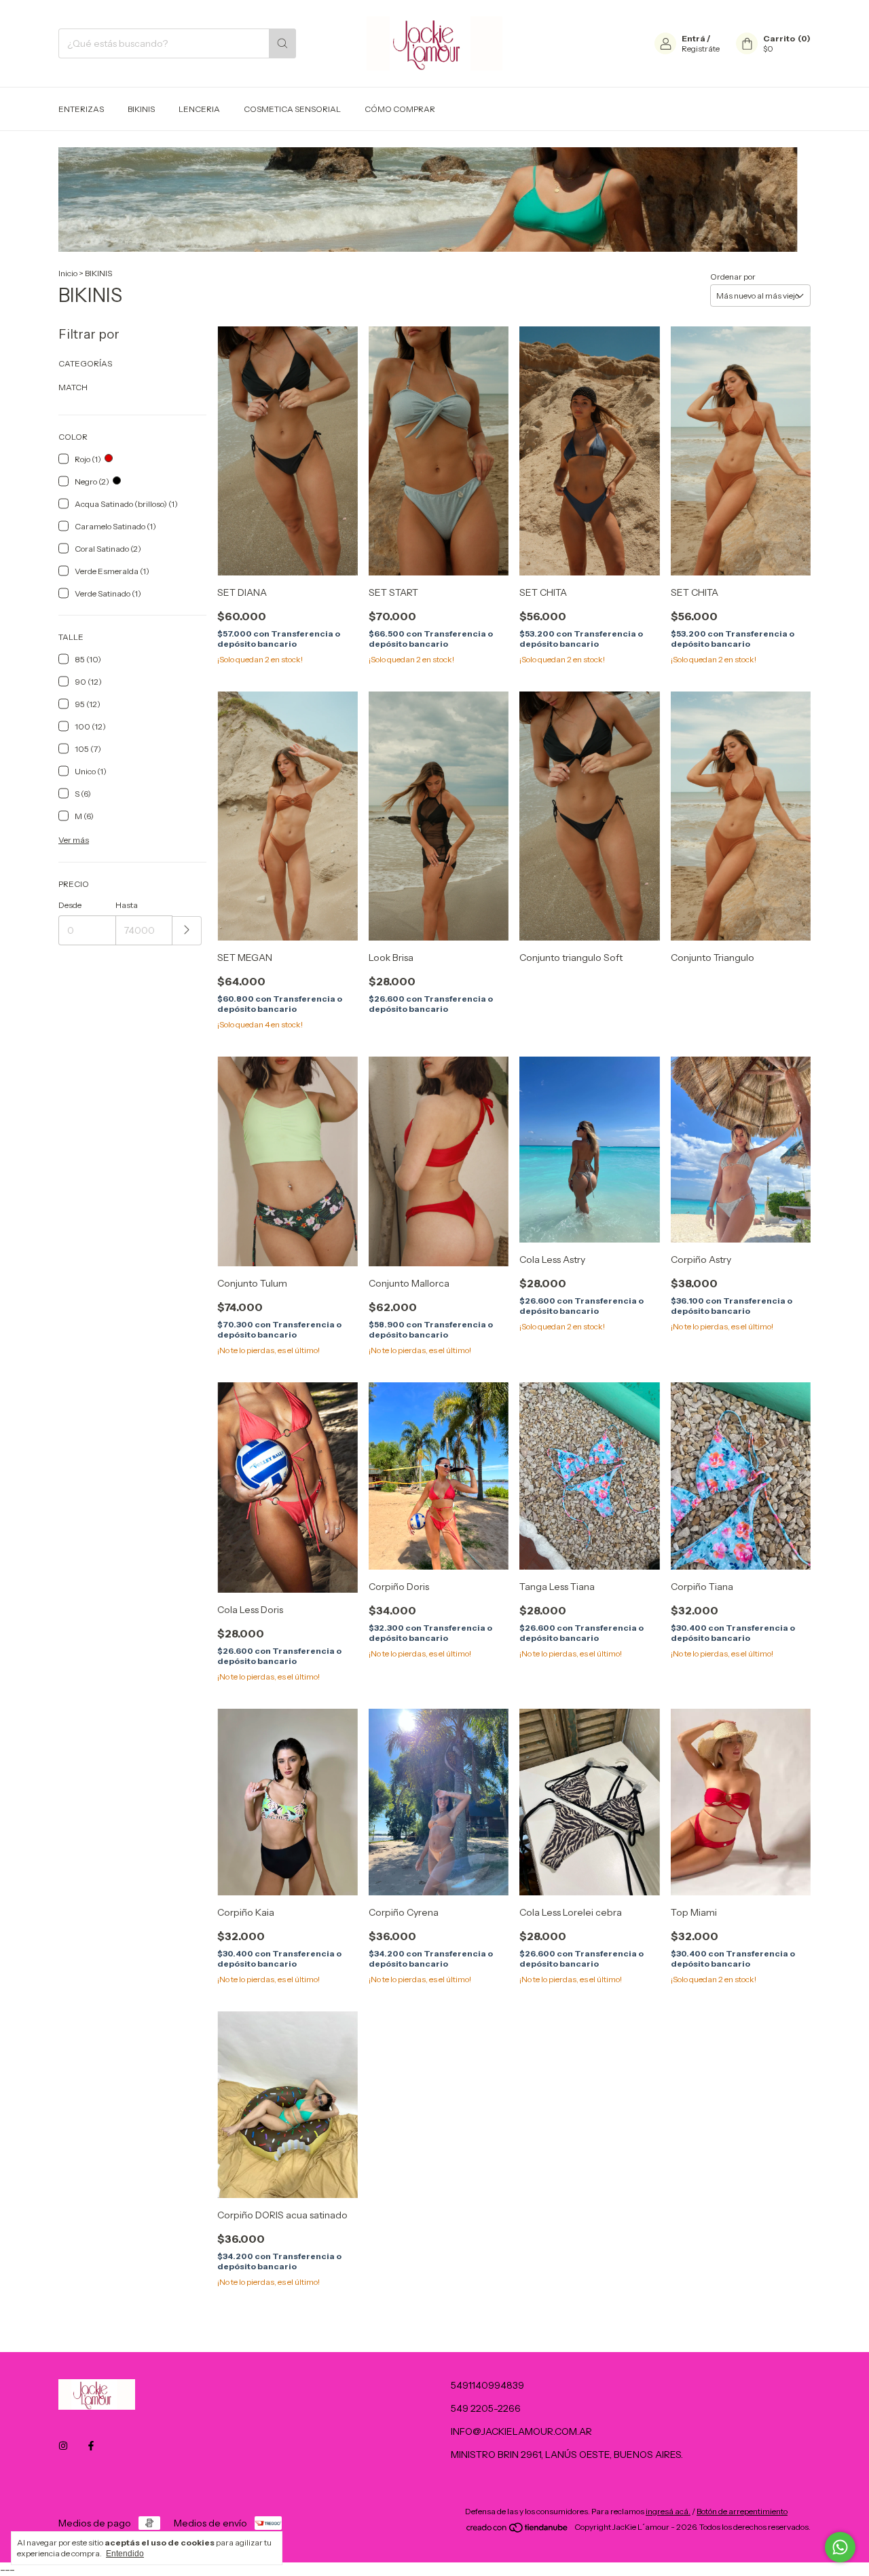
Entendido (125, 2554)
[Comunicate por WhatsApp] (840, 2547)
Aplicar (187, 931)
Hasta (127, 905)
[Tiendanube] (518, 2530)
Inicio (68, 273)
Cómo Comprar (400, 109)
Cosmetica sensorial (292, 109)
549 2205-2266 (486, 2408)
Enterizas (81, 109)
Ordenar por (733, 277)
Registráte (701, 49)
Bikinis (141, 109)
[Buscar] (282, 43)
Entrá (694, 38)
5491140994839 (487, 2385)
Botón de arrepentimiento (742, 2511)
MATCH (73, 387)
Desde (70, 905)
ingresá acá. (668, 2511)
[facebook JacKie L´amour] (91, 2446)
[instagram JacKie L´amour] (63, 2446)
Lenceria (199, 109)
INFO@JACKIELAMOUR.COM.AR (521, 2431)
